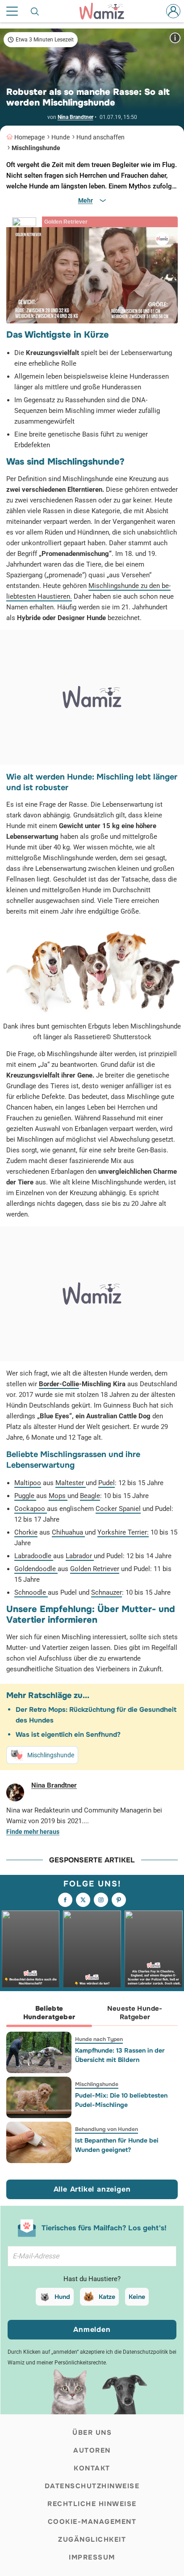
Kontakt (92, 2468)
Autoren (92, 2450)
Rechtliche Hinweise (92, 2504)
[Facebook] (65, 1900)
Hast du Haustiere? (92, 2279)
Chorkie (26, 1532)
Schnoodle (31, 1592)
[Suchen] (35, 11)
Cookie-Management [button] (92, 2522)
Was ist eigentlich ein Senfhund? (68, 1735)
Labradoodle (34, 1556)
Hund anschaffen (100, 137)
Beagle (90, 1496)
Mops (58, 1496)
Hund (62, 2297)
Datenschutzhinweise (92, 2486)
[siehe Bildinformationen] (175, 38)
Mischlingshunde (36, 148)
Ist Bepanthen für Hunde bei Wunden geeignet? (117, 2145)
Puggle (25, 1496)
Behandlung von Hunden (107, 2129)
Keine (137, 2297)
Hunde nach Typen (99, 2039)
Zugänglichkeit (92, 2539)
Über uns (92, 2433)
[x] (83, 1900)
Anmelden (92, 2329)
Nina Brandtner (75, 117)
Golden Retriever (95, 1569)
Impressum (92, 2557)
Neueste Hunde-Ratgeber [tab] (135, 2013)
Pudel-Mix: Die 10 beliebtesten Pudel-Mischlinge (121, 2100)
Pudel (107, 1483)
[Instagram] (101, 1900)
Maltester (71, 1483)
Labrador (80, 1556)
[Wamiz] (106, 11)
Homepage (29, 137)
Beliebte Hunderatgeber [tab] (49, 2013)
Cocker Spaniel (118, 1509)
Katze (107, 2297)
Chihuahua (68, 1532)
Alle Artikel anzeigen (92, 2189)
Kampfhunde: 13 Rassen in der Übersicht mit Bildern (120, 2055)
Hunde (61, 137)
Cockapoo (31, 1509)
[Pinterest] (119, 1900)
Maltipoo (28, 1483)
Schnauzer (107, 1592)
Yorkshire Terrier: (123, 1532)
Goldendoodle (36, 1569)
